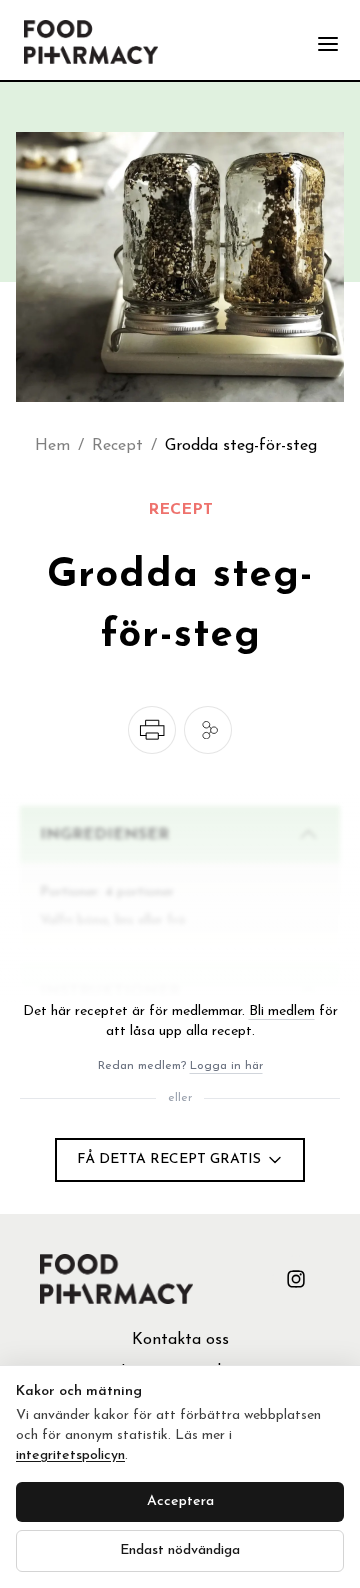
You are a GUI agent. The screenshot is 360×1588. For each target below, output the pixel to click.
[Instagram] (296, 1279)
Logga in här (226, 1066)
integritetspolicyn (70, 1455)
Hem (52, 446)
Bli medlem (282, 1011)
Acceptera (180, 1501)
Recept (117, 446)
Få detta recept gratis (169, 1159)
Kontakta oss (180, 1340)
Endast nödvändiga (180, 1550)
